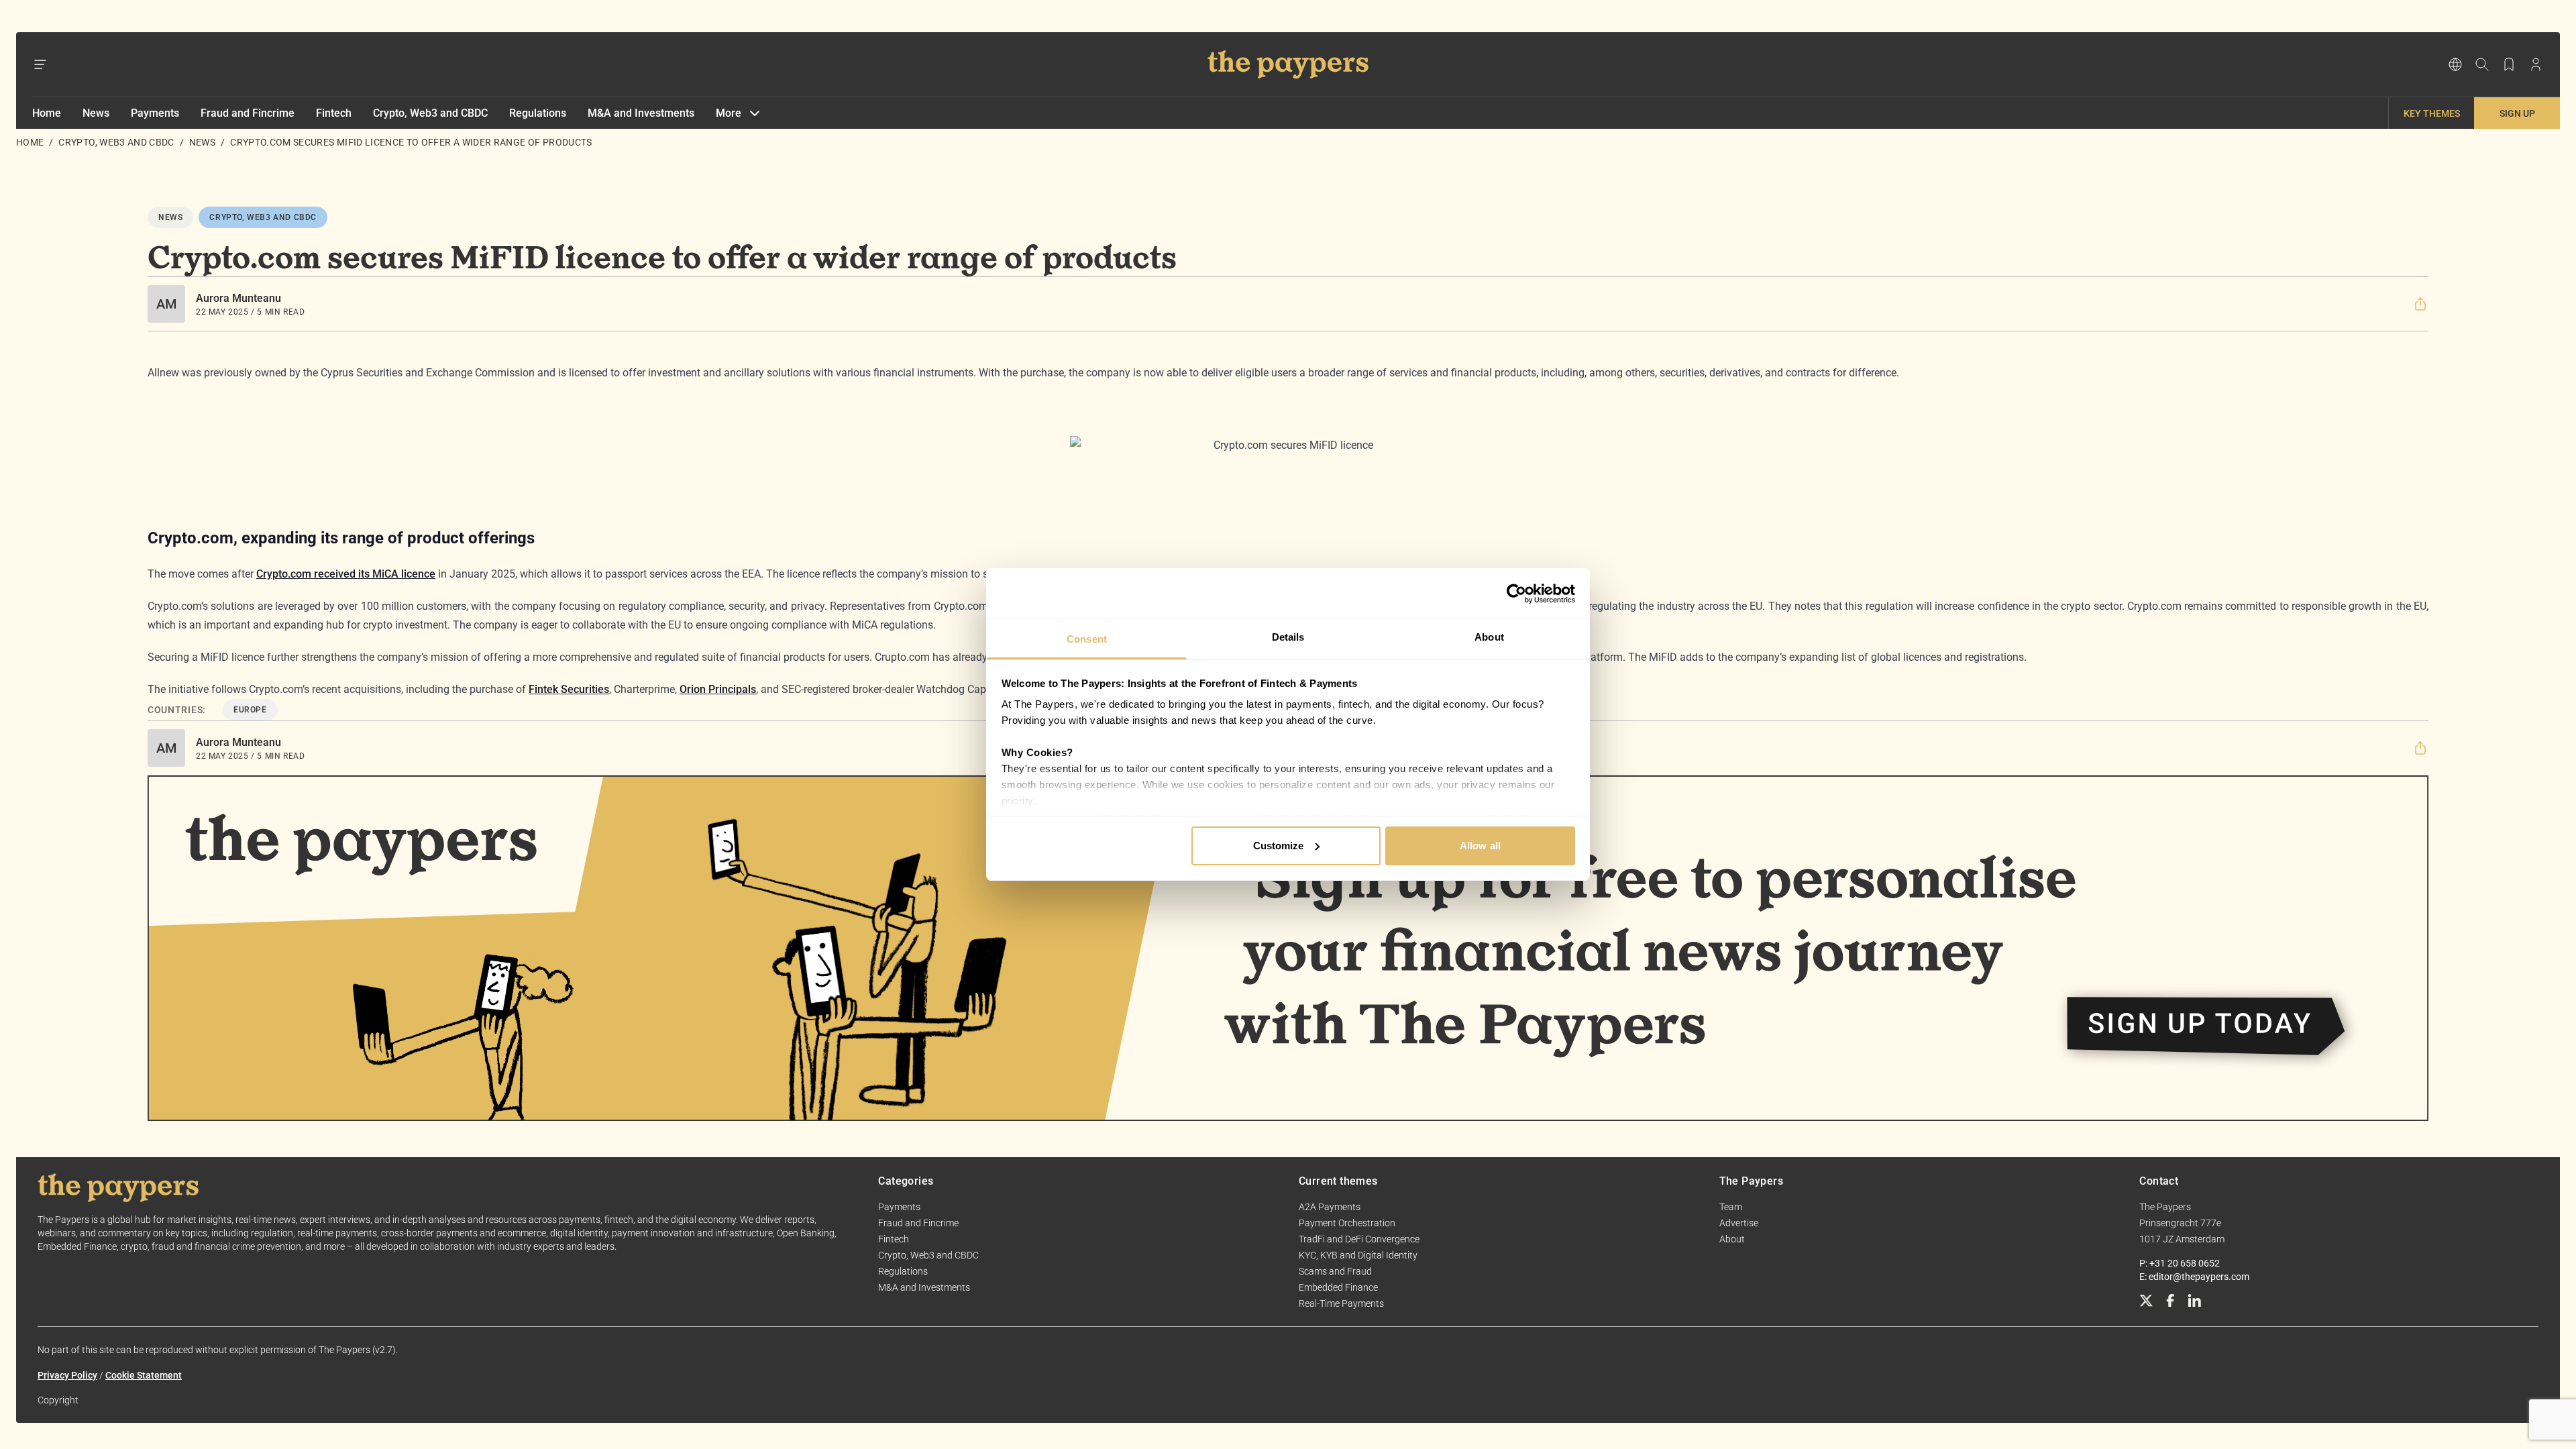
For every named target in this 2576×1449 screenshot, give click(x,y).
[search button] (2482, 64)
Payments (155, 113)
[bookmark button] (2509, 64)
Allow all (1480, 846)
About (1732, 1239)
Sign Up (2517, 113)
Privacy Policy (67, 1375)
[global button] (2455, 64)
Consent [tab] (1087, 639)
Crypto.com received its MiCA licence (346, 574)
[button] (2420, 304)
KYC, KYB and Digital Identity (1358, 1255)
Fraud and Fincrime (248, 113)
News (96, 113)
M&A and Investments (641, 113)
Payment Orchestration (1347, 1223)
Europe (250, 710)
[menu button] (40, 64)
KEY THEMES (2432, 113)
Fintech (334, 113)
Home (47, 113)
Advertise (1739, 1223)
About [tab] (1489, 637)
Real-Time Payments (1341, 1303)
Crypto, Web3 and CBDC (430, 113)
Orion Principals (718, 689)
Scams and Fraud (1335, 1271)
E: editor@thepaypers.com (2194, 1277)
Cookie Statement (144, 1375)
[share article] (2420, 304)
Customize (1279, 846)
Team (1731, 1207)
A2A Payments (1330, 1207)
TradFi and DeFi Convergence (1359, 1239)
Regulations (538, 113)
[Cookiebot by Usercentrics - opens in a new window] (1516, 594)
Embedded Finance (1338, 1287)
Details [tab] (1288, 637)
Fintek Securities (569, 689)
